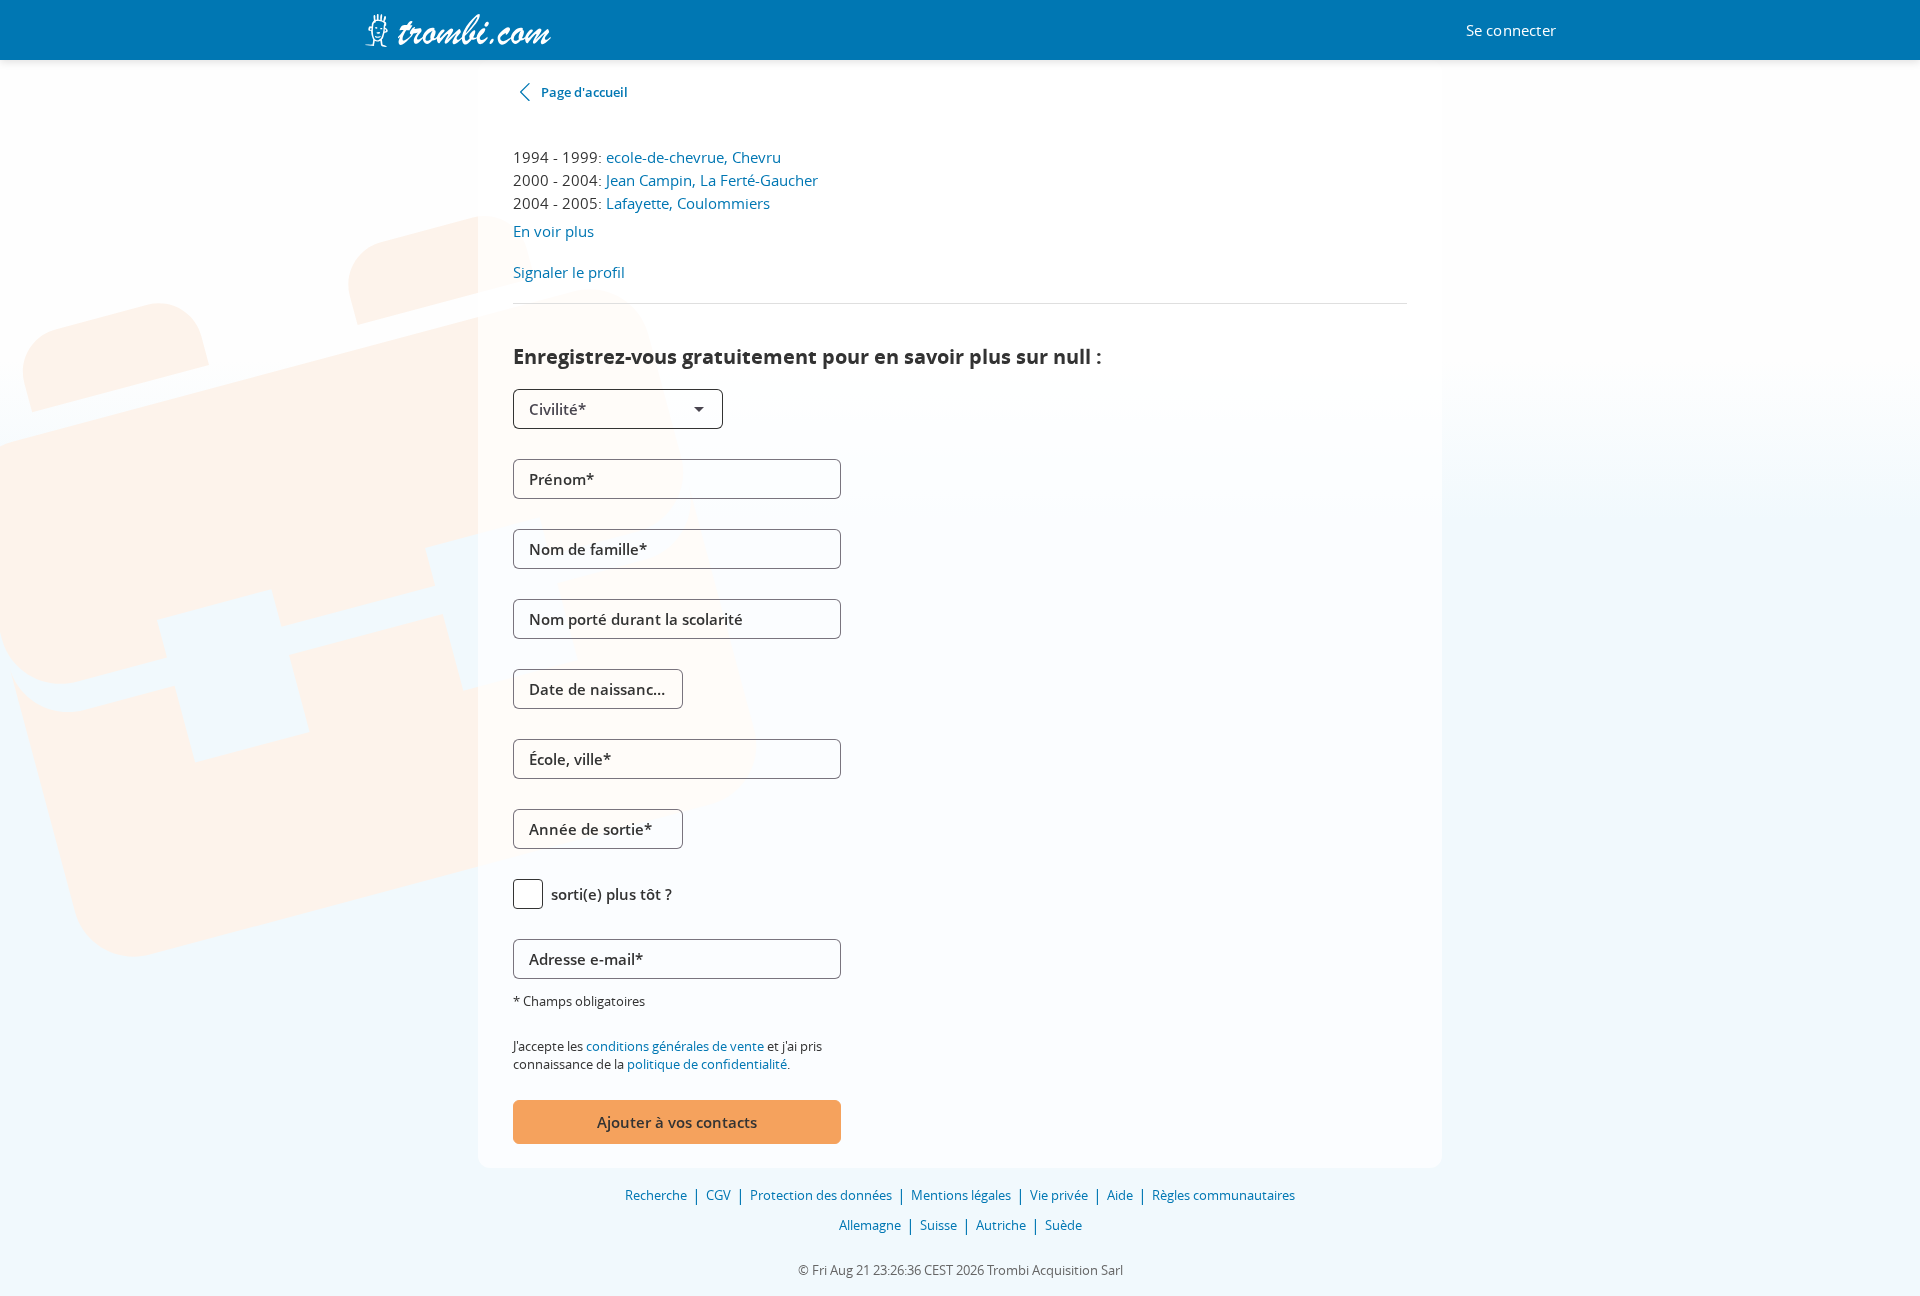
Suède (1063, 1225)
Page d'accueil (584, 92)
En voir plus (553, 231)
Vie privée (1059, 1195)
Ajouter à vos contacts (677, 1122)
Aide (1120, 1195)
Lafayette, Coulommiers (688, 203)
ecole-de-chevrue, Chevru (693, 157)
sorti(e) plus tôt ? (611, 894)
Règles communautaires (1223, 1195)
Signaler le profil (569, 272)
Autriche (1001, 1225)
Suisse (938, 1225)
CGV (718, 1195)
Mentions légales (961, 1195)
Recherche (656, 1195)
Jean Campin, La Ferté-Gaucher (712, 180)
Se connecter (1511, 30)
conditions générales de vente (675, 1046)
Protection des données (821, 1195)
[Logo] (457, 30)
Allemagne (870, 1225)
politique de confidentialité (707, 1064)
